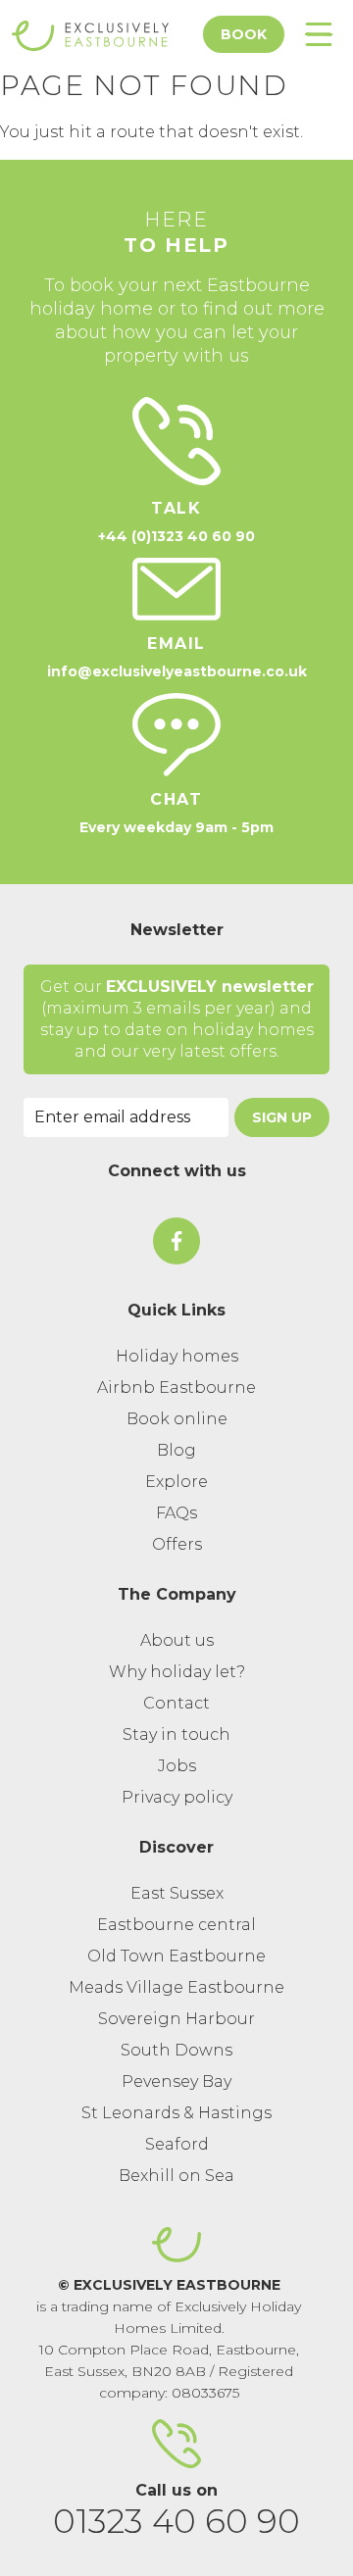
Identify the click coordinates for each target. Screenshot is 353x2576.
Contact (176, 1703)
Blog (176, 1450)
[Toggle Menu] (319, 34)
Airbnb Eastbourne (176, 1387)
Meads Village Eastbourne (176, 1987)
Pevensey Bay (176, 2081)
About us (177, 1640)
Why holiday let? (177, 1672)
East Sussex (177, 1893)
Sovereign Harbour (176, 2019)
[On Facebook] (176, 1241)
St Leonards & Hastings (176, 2113)
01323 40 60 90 (176, 2521)
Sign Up (282, 1117)
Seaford (177, 2144)
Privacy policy (177, 1797)
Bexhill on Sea (176, 2176)
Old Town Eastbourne (176, 1956)
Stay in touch (176, 1734)
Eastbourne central (176, 1925)
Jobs (177, 1766)
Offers (177, 1544)
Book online (177, 1419)
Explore (176, 1482)
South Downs (176, 2050)
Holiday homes (177, 1356)
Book (244, 34)
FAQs (176, 1513)
